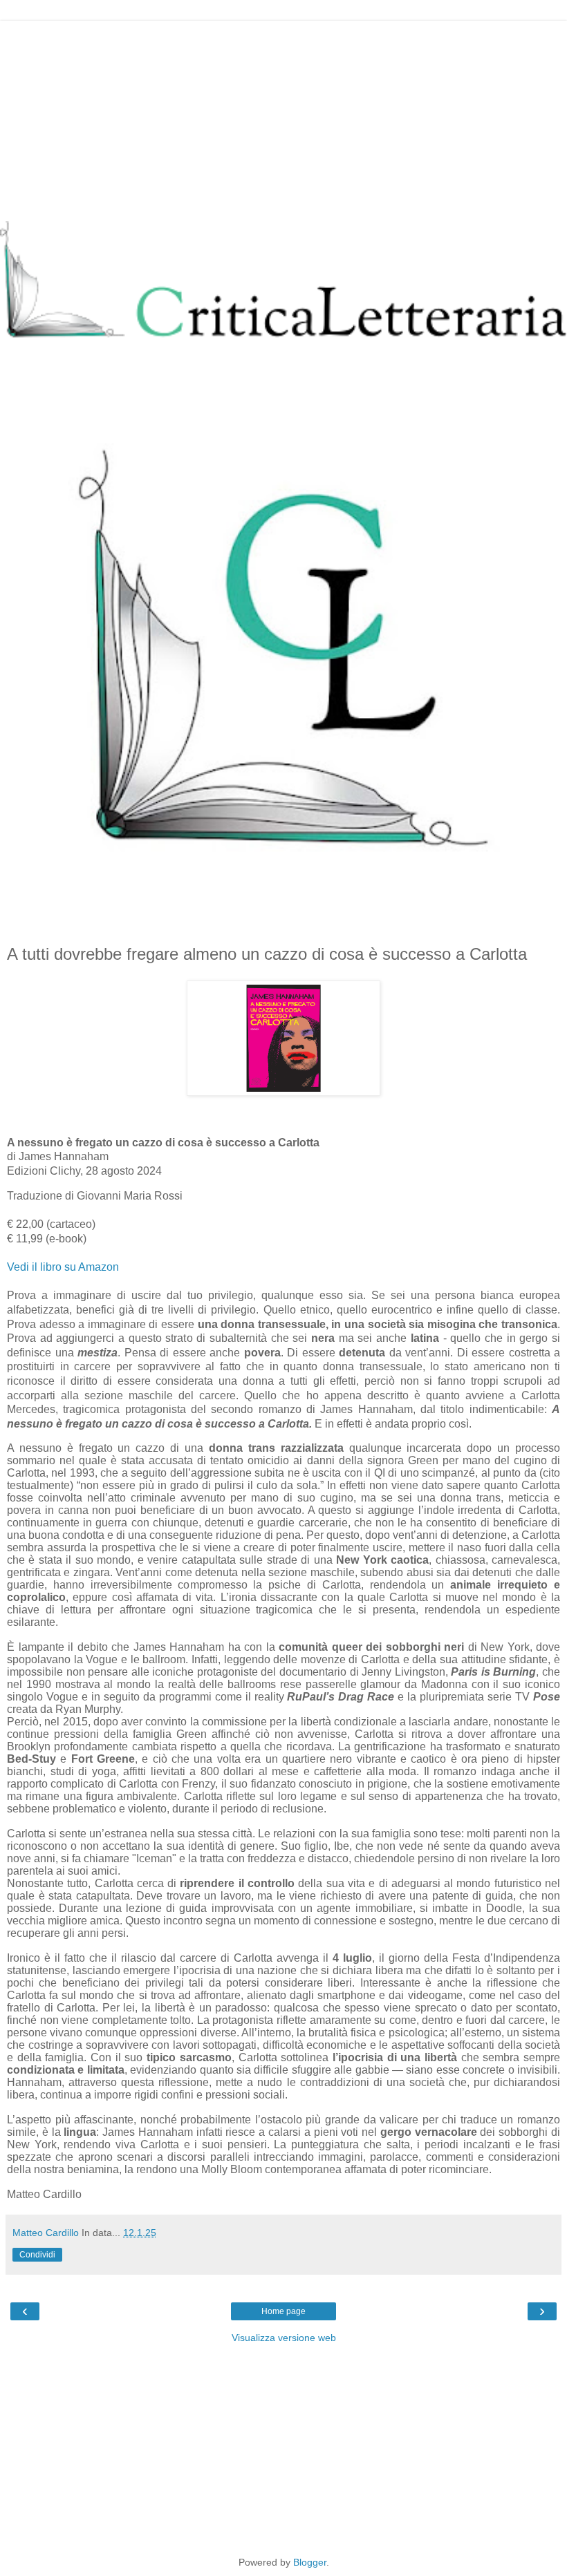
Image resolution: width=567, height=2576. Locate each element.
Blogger (310, 2562)
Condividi (37, 2255)
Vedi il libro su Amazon (63, 1267)
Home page (283, 2311)
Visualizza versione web (284, 2338)
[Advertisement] (283, 117)
